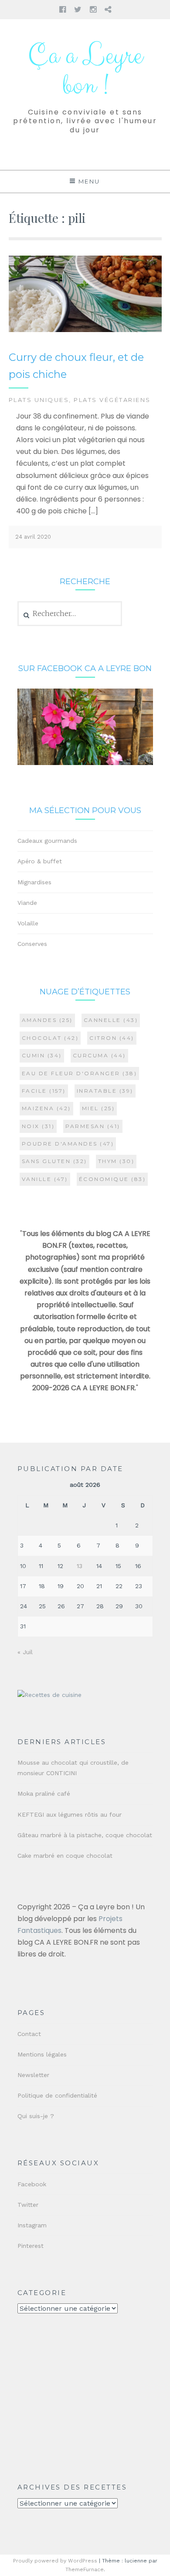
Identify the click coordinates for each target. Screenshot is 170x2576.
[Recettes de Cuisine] (49, 1695)
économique (112, 1179)
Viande (27, 903)
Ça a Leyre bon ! (85, 71)
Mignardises (34, 882)
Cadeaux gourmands (47, 841)
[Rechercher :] (70, 614)
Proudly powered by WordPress (55, 2561)
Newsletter (33, 2075)
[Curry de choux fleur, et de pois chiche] (85, 330)
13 (80, 1566)
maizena (46, 1108)
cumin (42, 1055)
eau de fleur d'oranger (80, 1073)
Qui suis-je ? (36, 2116)
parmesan (93, 1126)
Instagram (32, 2225)
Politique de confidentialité (57, 2095)
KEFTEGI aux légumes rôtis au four (70, 1814)
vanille (45, 1179)
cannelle (111, 1020)
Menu (89, 181)
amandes (47, 1020)
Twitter (28, 2205)
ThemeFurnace (85, 2569)
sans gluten (54, 1161)
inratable (105, 1091)
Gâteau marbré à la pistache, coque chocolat (85, 1835)
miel (99, 1108)
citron (112, 1038)
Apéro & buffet (40, 861)
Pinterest (31, 2246)
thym (116, 1161)
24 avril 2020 (33, 537)
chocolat (50, 1038)
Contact (29, 2034)
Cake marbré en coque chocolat (65, 1856)
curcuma (99, 1055)
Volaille (28, 923)
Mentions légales (42, 2054)
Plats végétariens (112, 400)
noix (38, 1126)
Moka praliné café (44, 1794)
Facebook (32, 2184)
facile (44, 1091)
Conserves (32, 944)
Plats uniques (39, 400)
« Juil (25, 1652)
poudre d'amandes (68, 1144)
